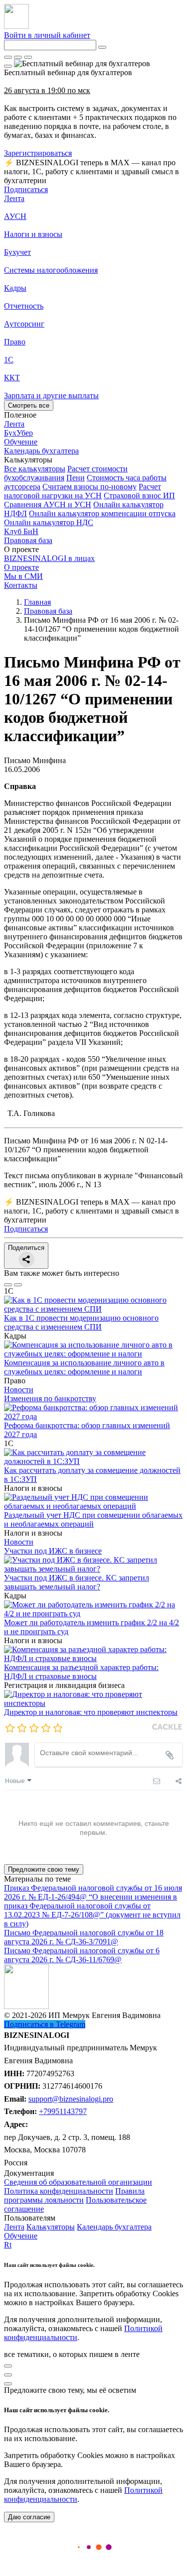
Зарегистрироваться (38, 153)
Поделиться (26, 1248)
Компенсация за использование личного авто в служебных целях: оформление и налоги (84, 1367)
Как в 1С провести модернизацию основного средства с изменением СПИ (81, 1322)
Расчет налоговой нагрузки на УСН (83, 491)
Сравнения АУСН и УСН (48, 504)
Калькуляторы (51, 2227)
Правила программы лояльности (74, 2195)
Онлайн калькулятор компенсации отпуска (102, 513)
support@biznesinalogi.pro (71, 2099)
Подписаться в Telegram (45, 2024)
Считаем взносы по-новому (90, 487)
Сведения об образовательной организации (78, 2182)
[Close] (18, 57)
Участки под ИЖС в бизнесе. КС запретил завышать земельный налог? (77, 1582)
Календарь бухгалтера (114, 2227)
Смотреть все (29, 405)
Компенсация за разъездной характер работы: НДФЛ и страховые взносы (81, 1672)
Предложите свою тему (44, 1869)
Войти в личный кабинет (47, 35)
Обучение (21, 2236)
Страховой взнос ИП (139, 496)
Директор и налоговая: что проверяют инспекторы (91, 1712)
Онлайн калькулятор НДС (49, 522)
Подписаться (26, 189)
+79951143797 (63, 2111)
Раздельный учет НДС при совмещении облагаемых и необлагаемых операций (93, 1519)
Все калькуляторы (35, 469)
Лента (14, 198)
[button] (93, 460)
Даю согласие (29, 2517)
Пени (76, 478)
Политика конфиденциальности (59, 2191)
